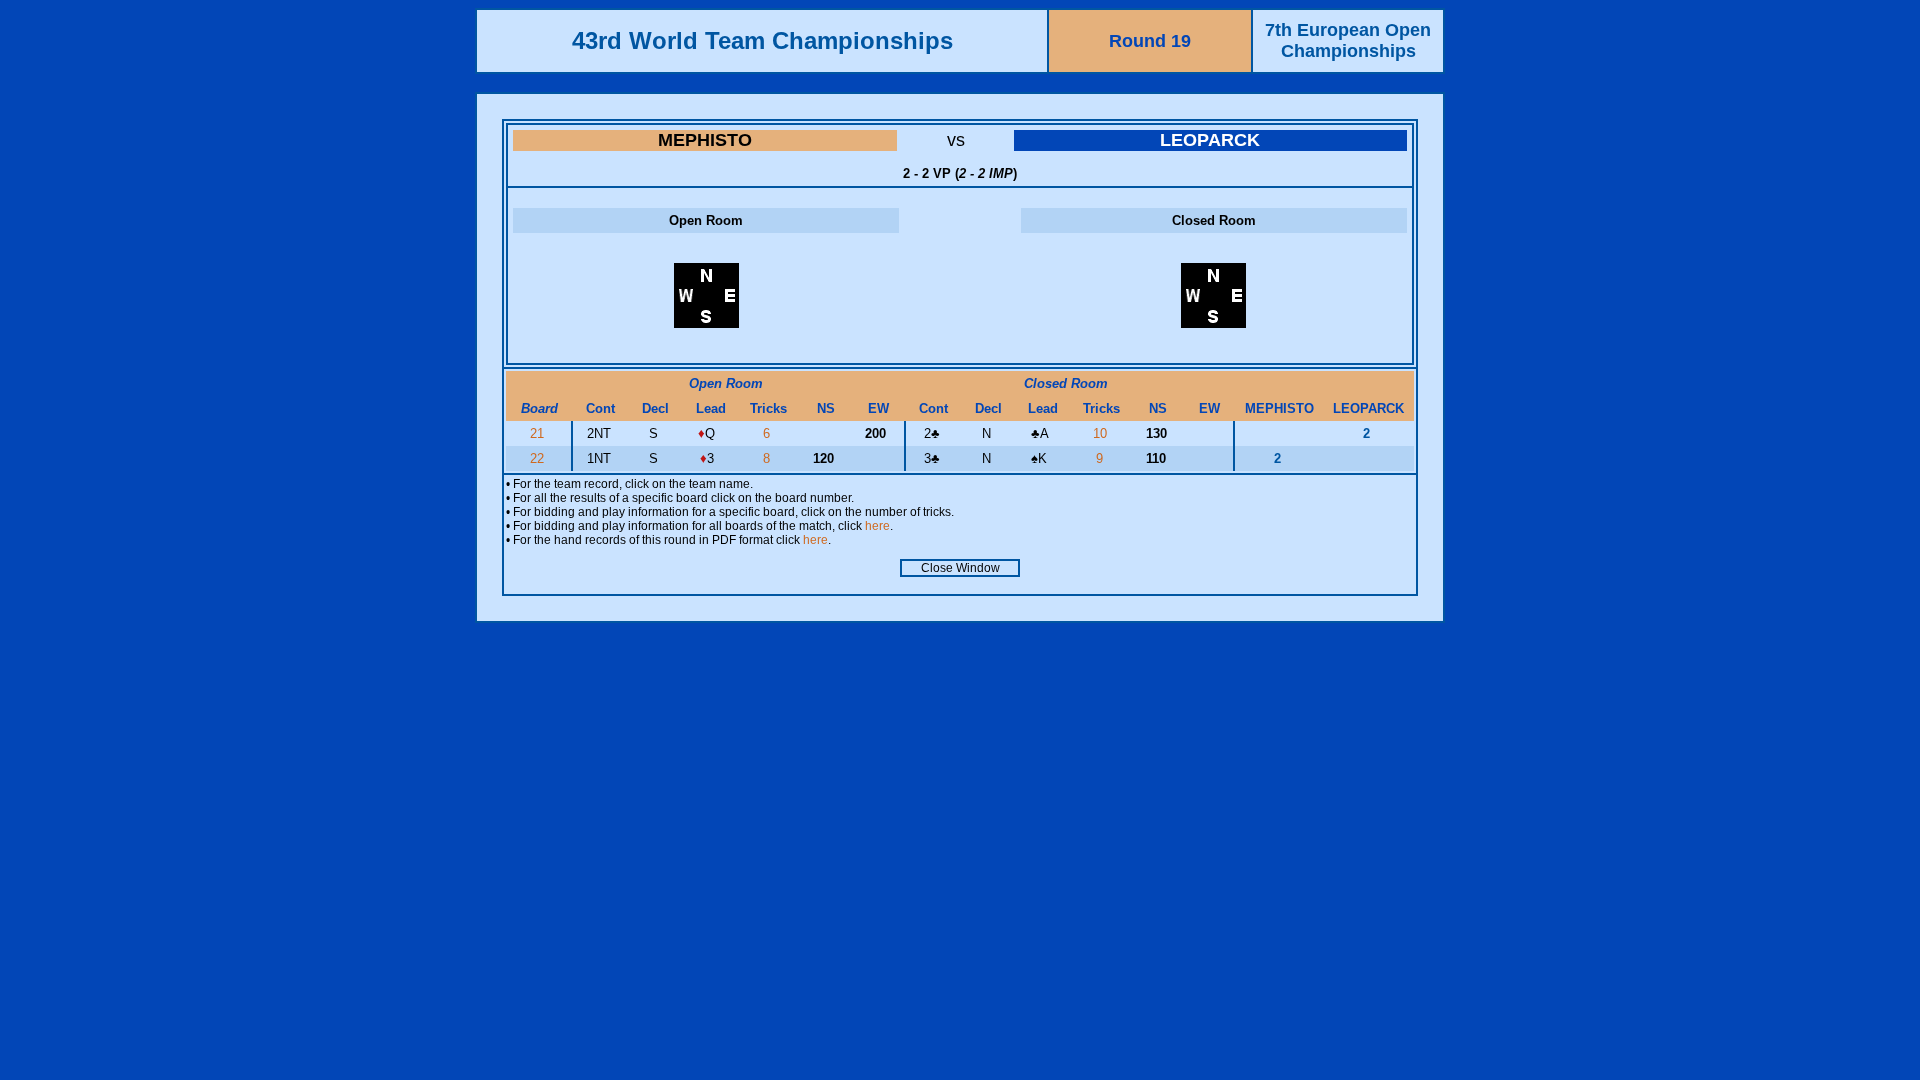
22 (539, 458)
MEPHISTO (705, 140)
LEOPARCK (1210, 140)
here (877, 526)
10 (1102, 433)
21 (539, 433)
